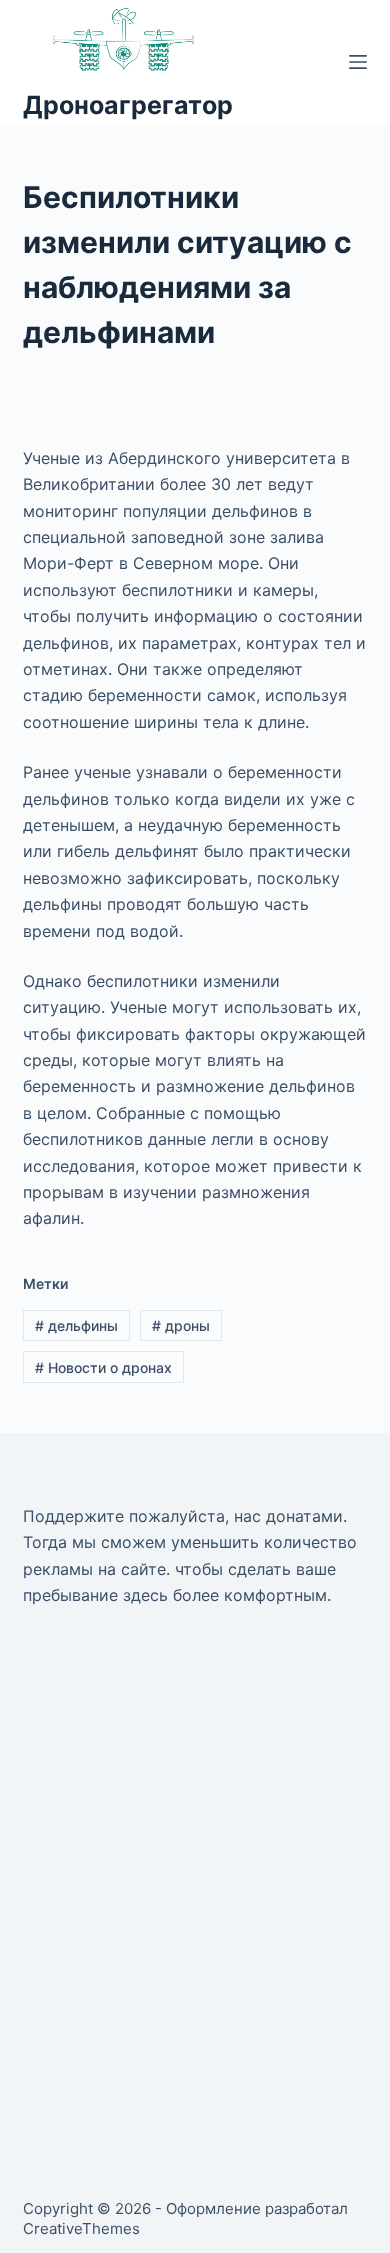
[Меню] (358, 62)
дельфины (76, 1325)
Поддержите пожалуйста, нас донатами (183, 1516)
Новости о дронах (103, 1367)
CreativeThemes (81, 2228)
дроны (181, 1325)
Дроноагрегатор (128, 105)
